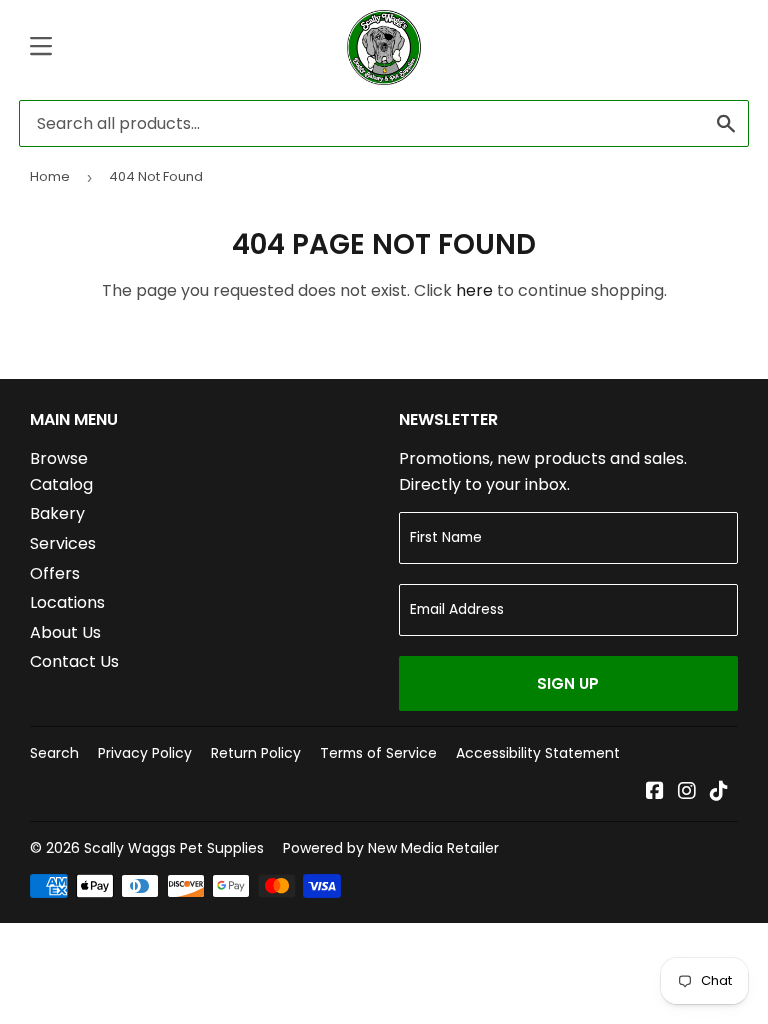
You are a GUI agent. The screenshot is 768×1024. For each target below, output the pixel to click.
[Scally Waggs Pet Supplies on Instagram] (687, 792)
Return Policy (256, 753)
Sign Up (568, 683)
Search (54, 753)
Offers (55, 573)
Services (63, 543)
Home (50, 176)
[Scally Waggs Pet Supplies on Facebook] (655, 792)
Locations (67, 602)
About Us (65, 632)
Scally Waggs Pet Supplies (174, 848)
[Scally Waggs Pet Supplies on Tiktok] (719, 792)
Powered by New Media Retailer (391, 848)
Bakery (57, 513)
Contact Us (74, 661)
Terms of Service (378, 753)
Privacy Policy (145, 753)
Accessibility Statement (538, 753)
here (474, 290)
